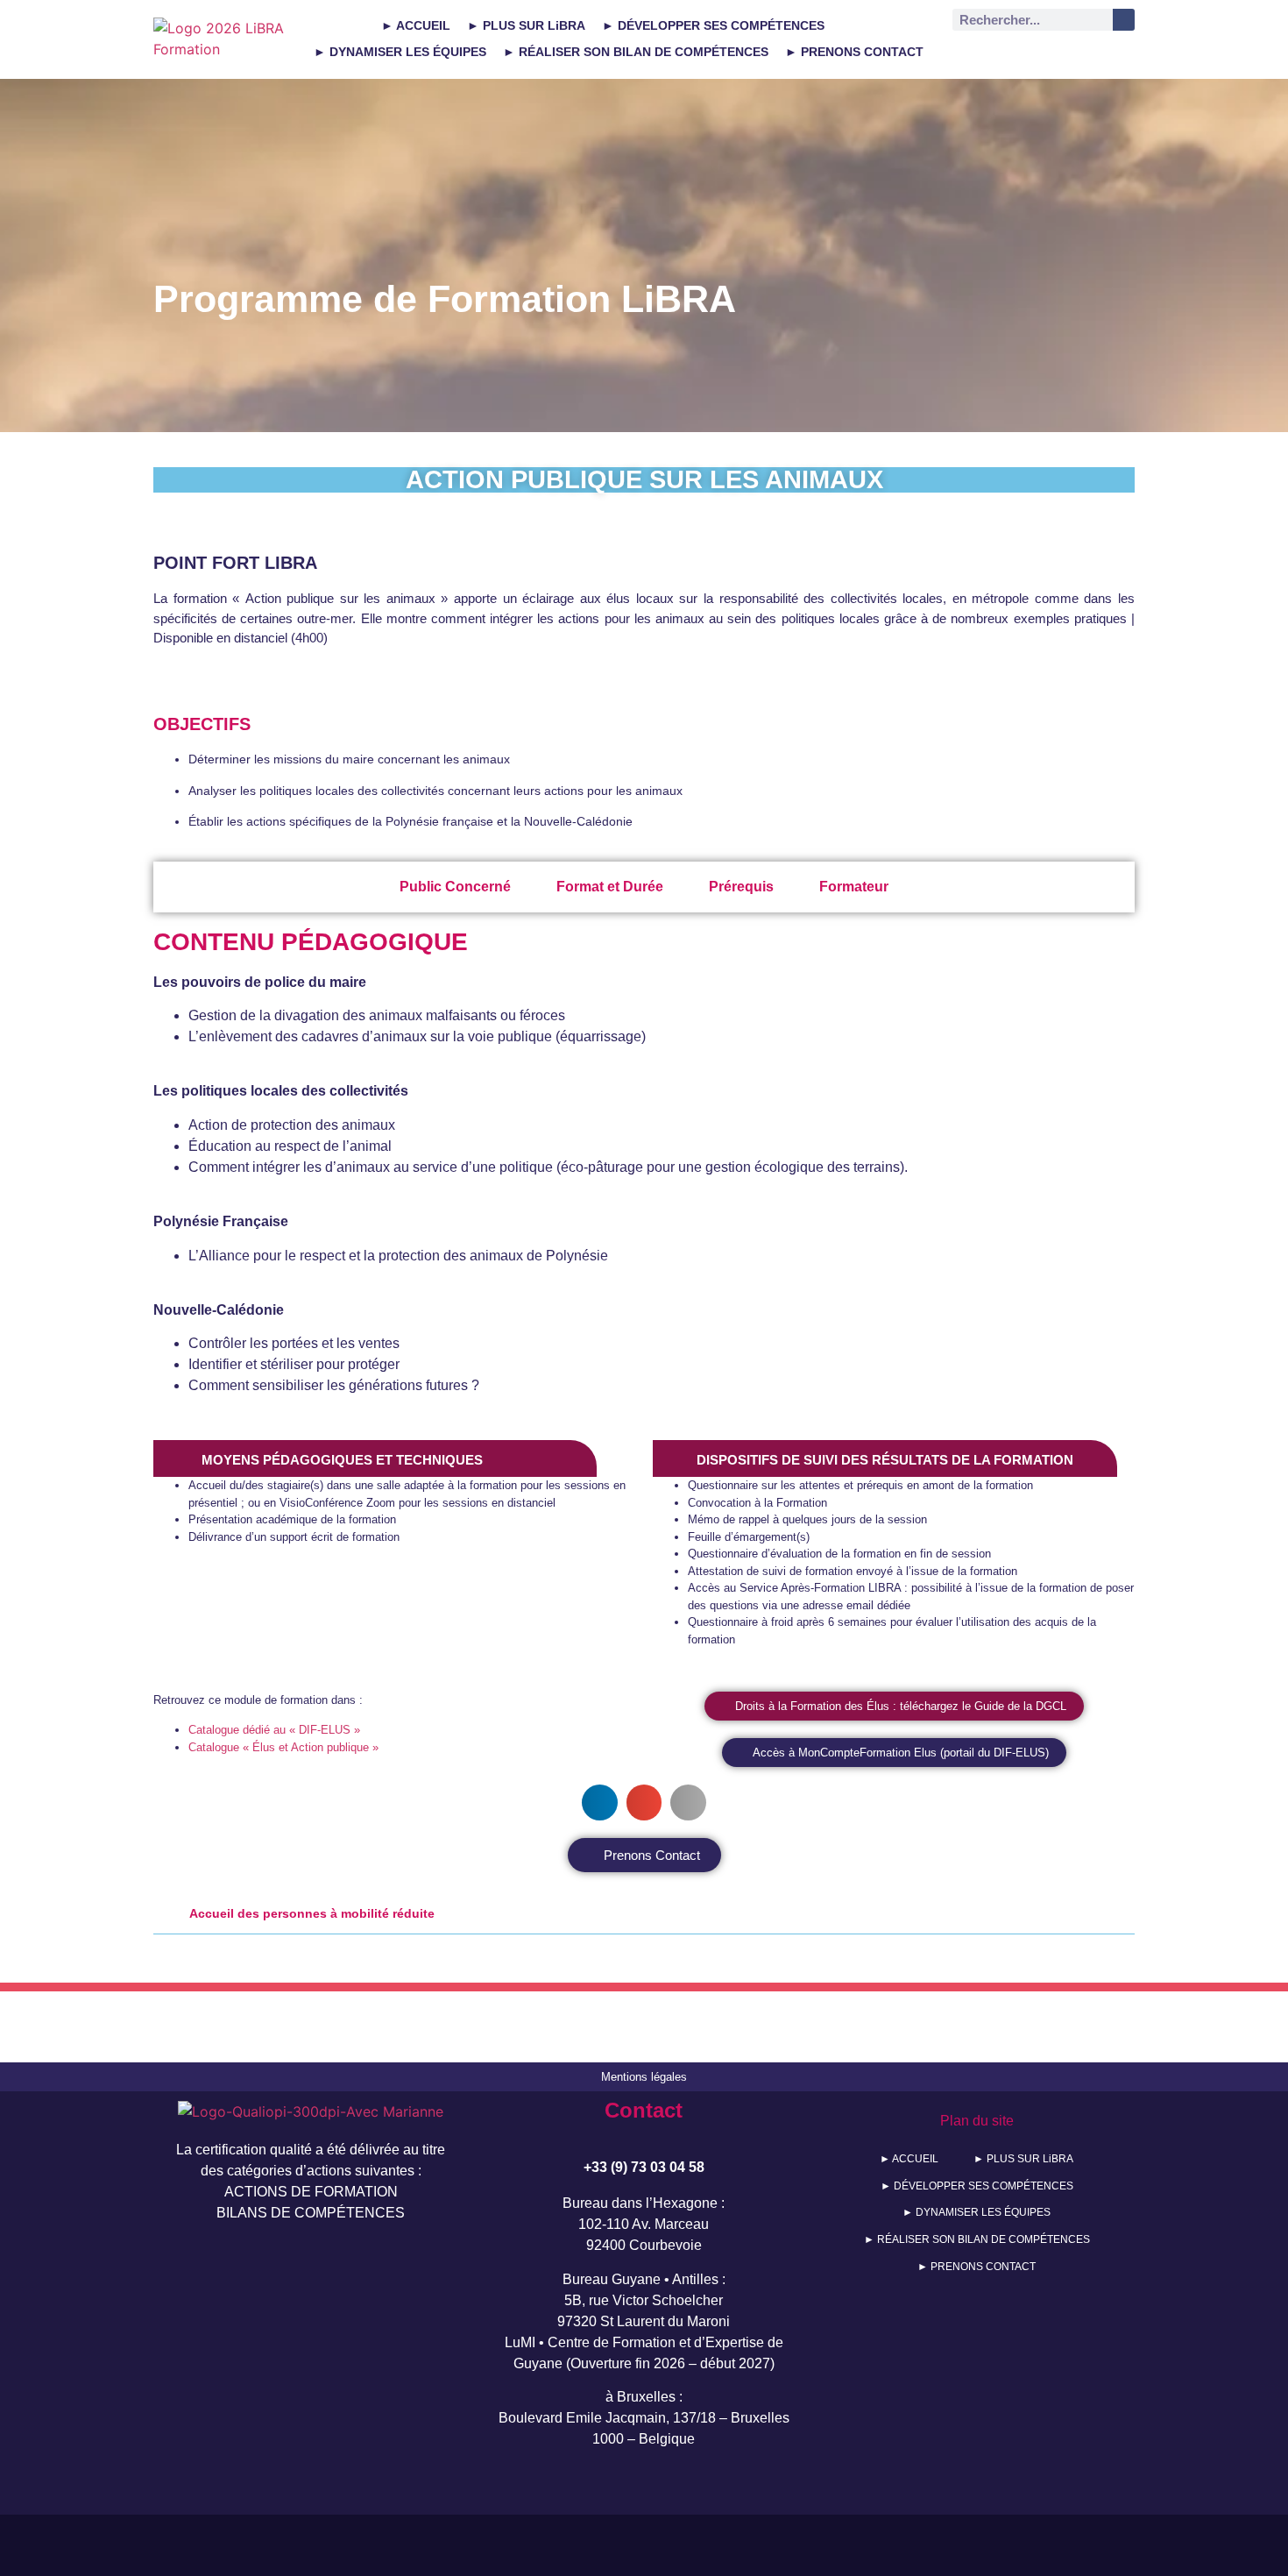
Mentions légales (644, 2077)
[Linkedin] (982, 54)
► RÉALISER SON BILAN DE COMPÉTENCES (636, 52)
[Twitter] (1023, 54)
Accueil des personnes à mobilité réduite (312, 1913)
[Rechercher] (1124, 20)
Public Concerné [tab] (455, 887)
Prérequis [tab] (741, 887)
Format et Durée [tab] (610, 887)
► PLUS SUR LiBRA (526, 25)
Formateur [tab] (854, 887)
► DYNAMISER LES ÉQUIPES (400, 52)
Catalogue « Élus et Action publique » (283, 1747)
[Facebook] (1105, 54)
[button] (600, 1802)
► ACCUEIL (416, 25)
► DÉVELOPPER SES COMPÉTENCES (713, 25)
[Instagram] (1064, 54)
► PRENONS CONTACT (854, 52)
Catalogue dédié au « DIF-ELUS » (274, 1730)
